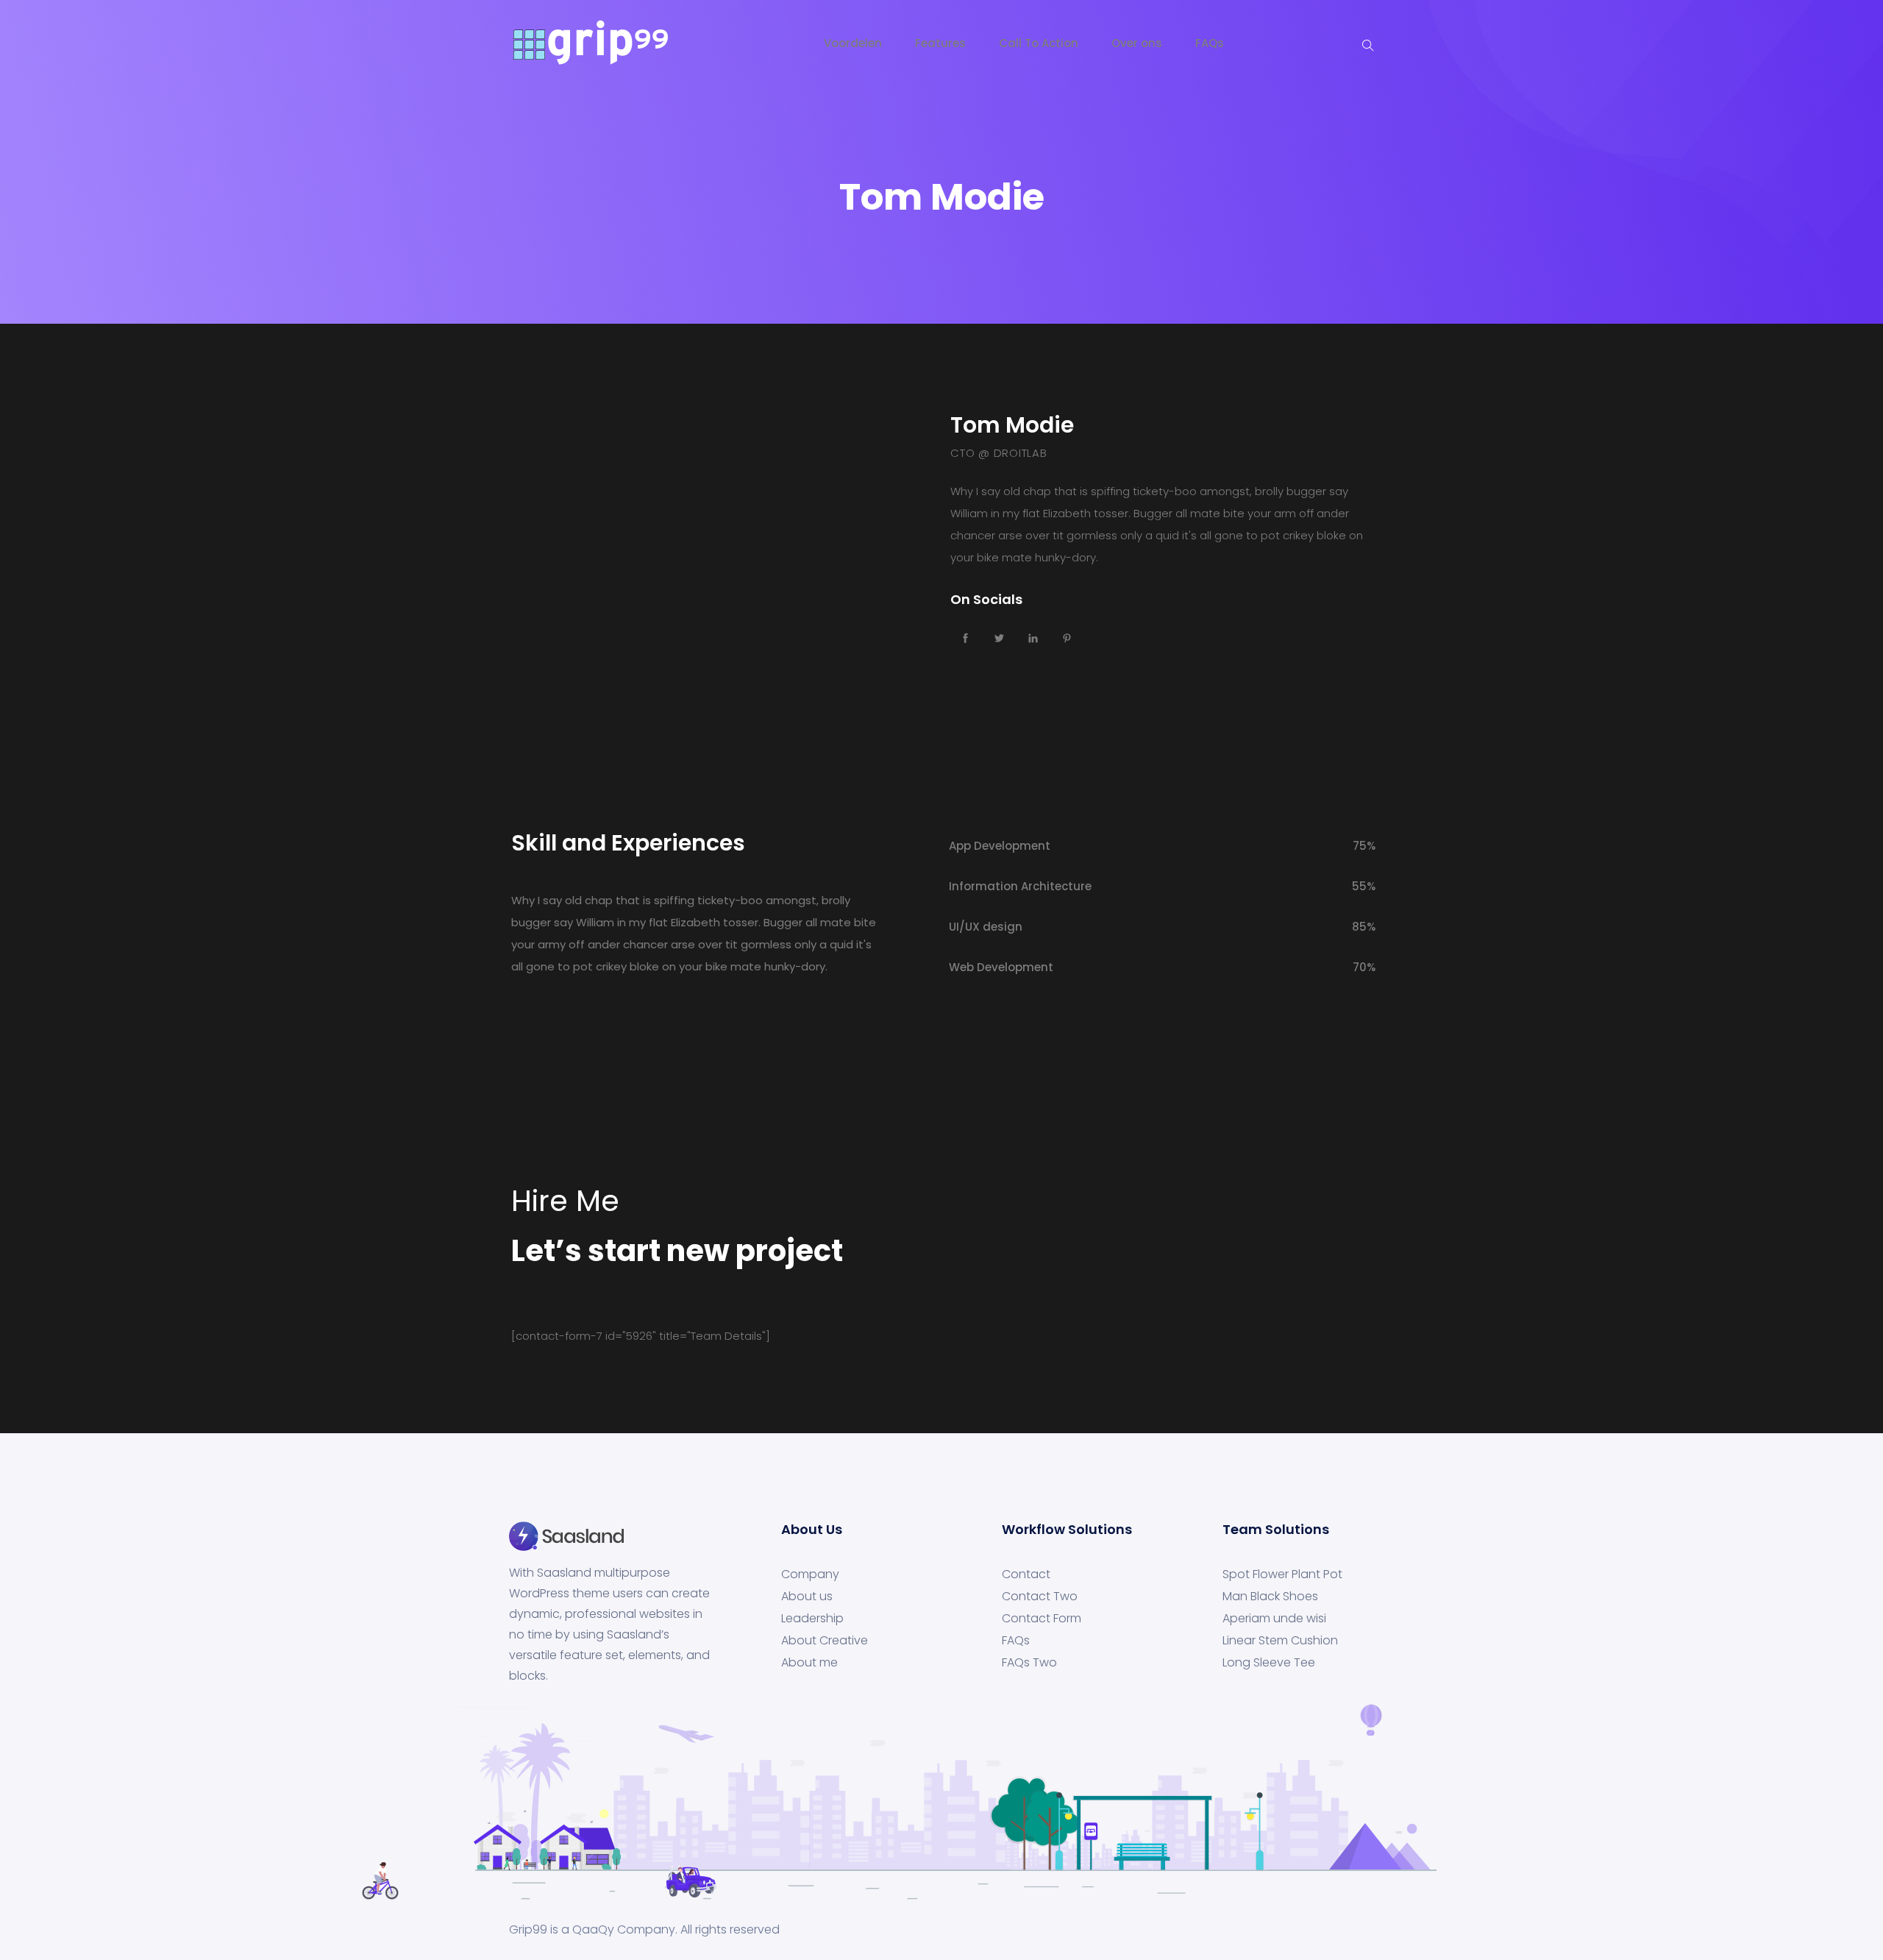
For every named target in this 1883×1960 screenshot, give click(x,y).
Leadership (812, 1619)
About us (807, 1597)
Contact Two (1040, 1597)
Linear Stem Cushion (1280, 1641)
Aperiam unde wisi (1274, 1619)
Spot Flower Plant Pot (1282, 1574)
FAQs (1210, 43)
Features (940, 43)
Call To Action (1039, 43)
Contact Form (1042, 1619)
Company (810, 1574)
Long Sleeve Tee (1269, 1663)
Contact (1026, 1574)
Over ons (1137, 43)
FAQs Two (1029, 1663)
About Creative (825, 1641)
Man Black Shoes (1270, 1597)
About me (809, 1663)
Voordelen (853, 43)
